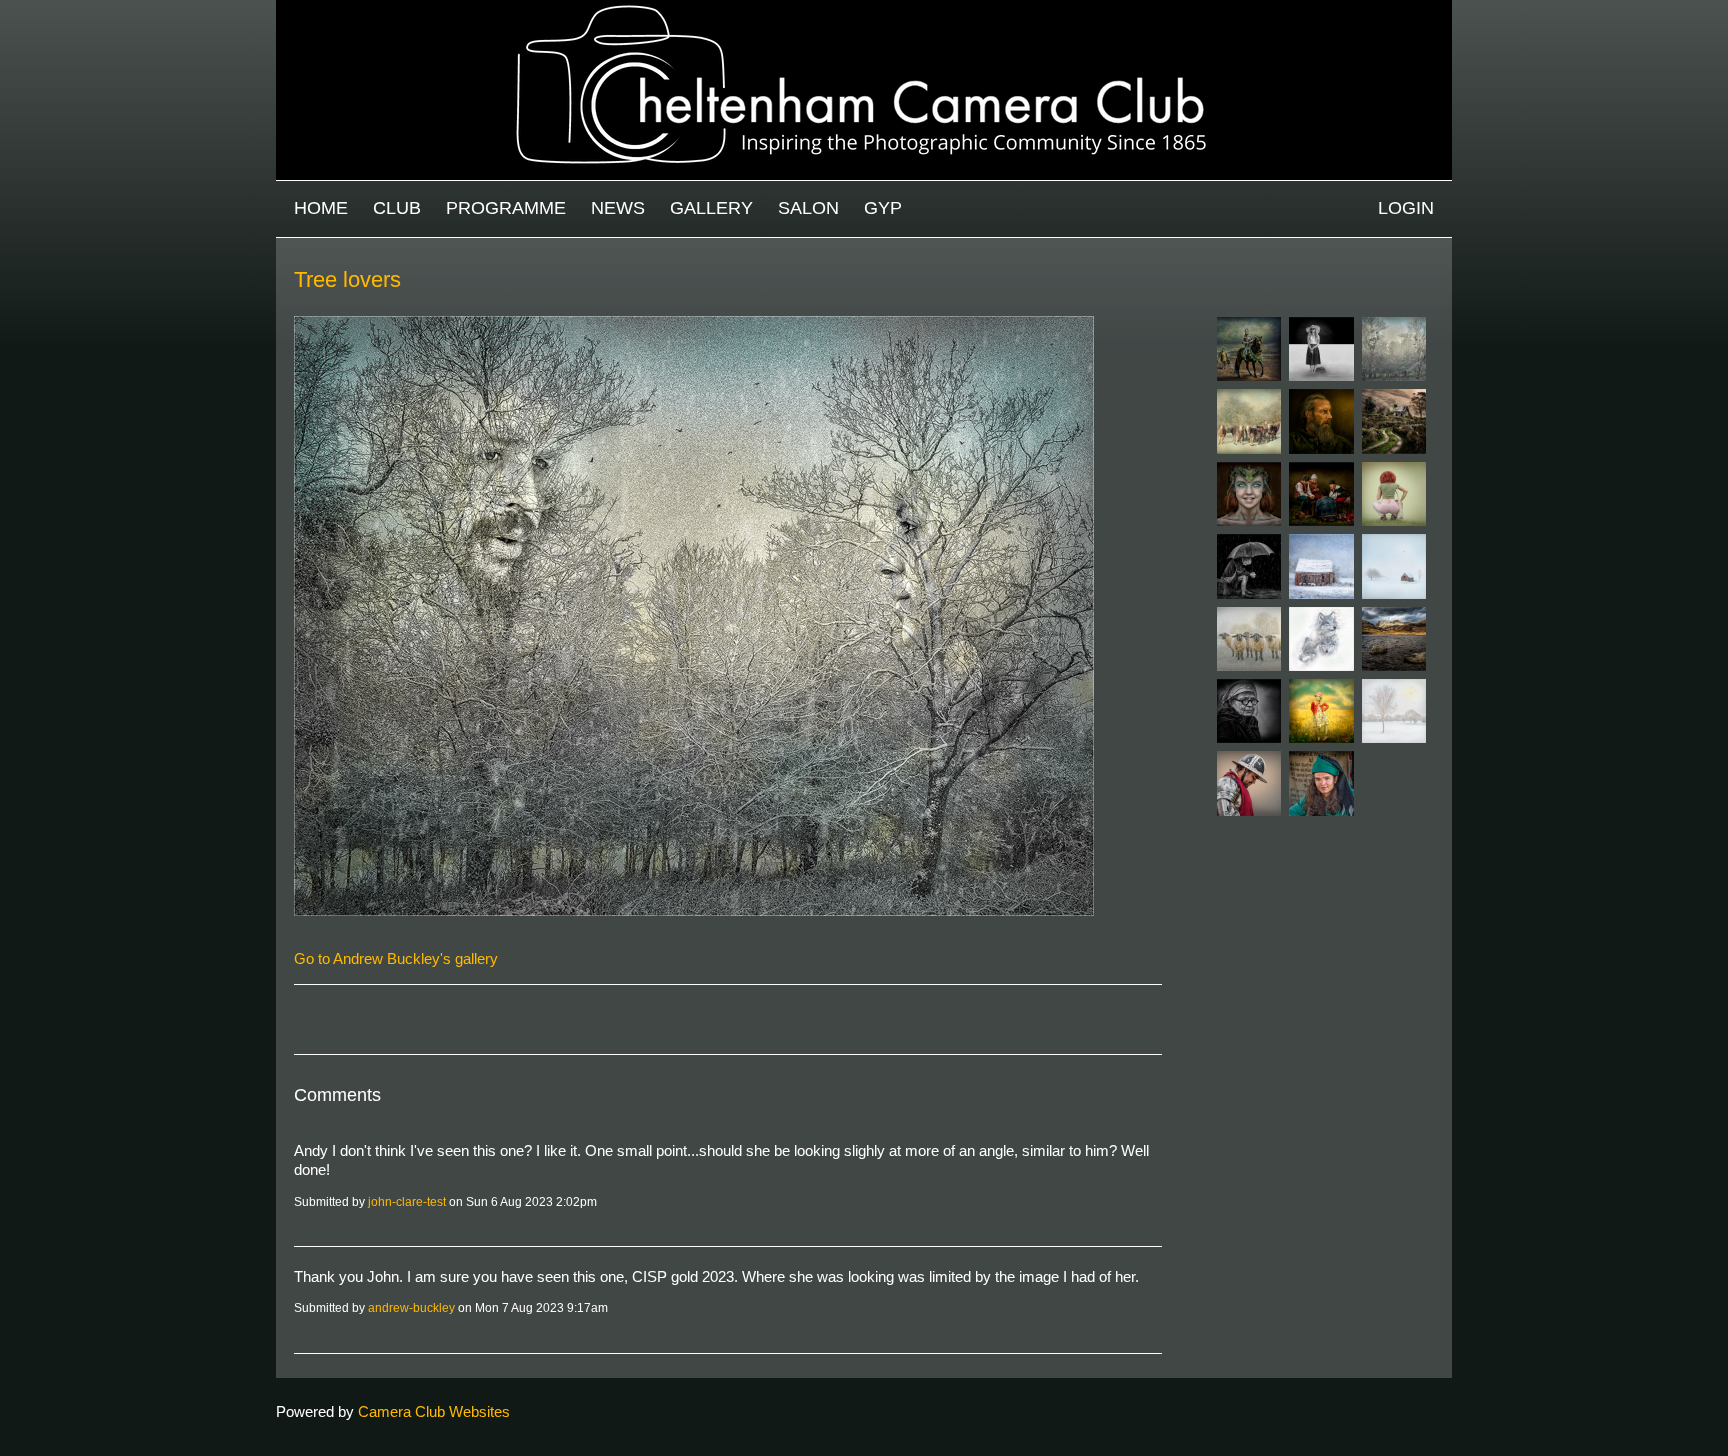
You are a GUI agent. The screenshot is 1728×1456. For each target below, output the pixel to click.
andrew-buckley (411, 1308)
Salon (808, 208)
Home (321, 208)
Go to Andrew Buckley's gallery (396, 958)
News (618, 208)
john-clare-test (407, 1202)
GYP (883, 208)
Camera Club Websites (434, 1411)
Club (397, 208)
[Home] (864, 9)
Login (1406, 208)
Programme (506, 208)
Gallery (711, 208)
